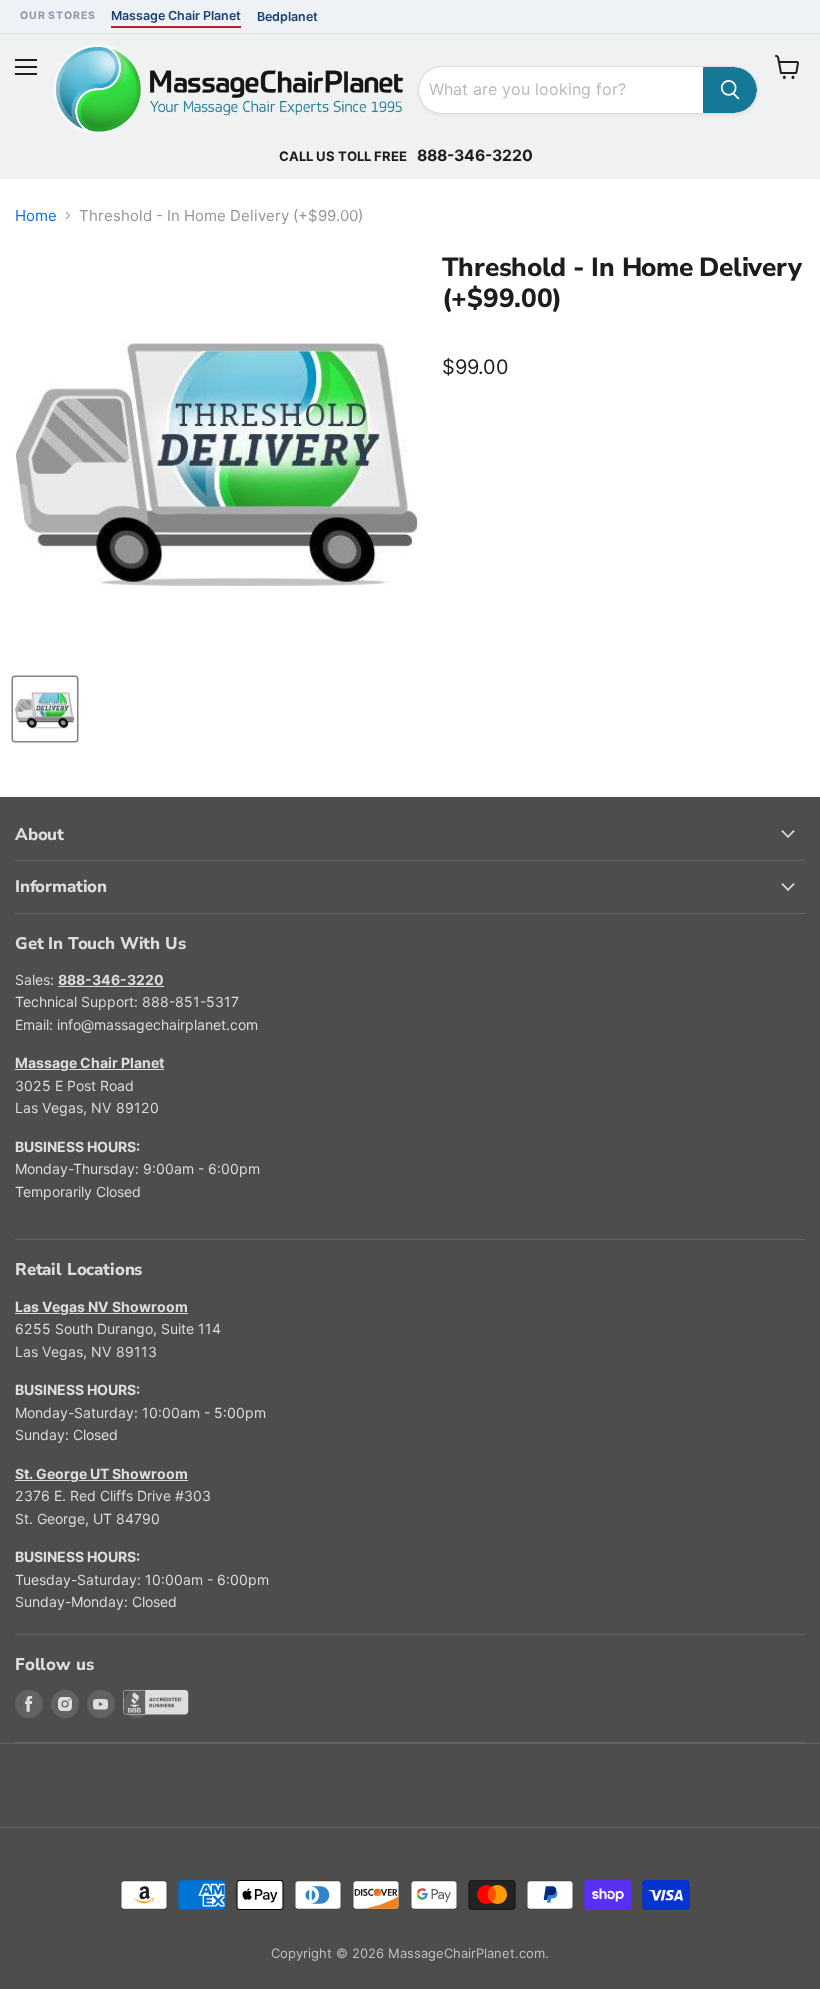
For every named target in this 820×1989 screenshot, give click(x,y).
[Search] (730, 90)
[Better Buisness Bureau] (137, 1704)
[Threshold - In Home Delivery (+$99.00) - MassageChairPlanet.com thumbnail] (45, 709)
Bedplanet (287, 16)
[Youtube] (101, 1704)
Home (36, 215)
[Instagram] (65, 1704)
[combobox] (561, 90)
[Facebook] (29, 1704)
